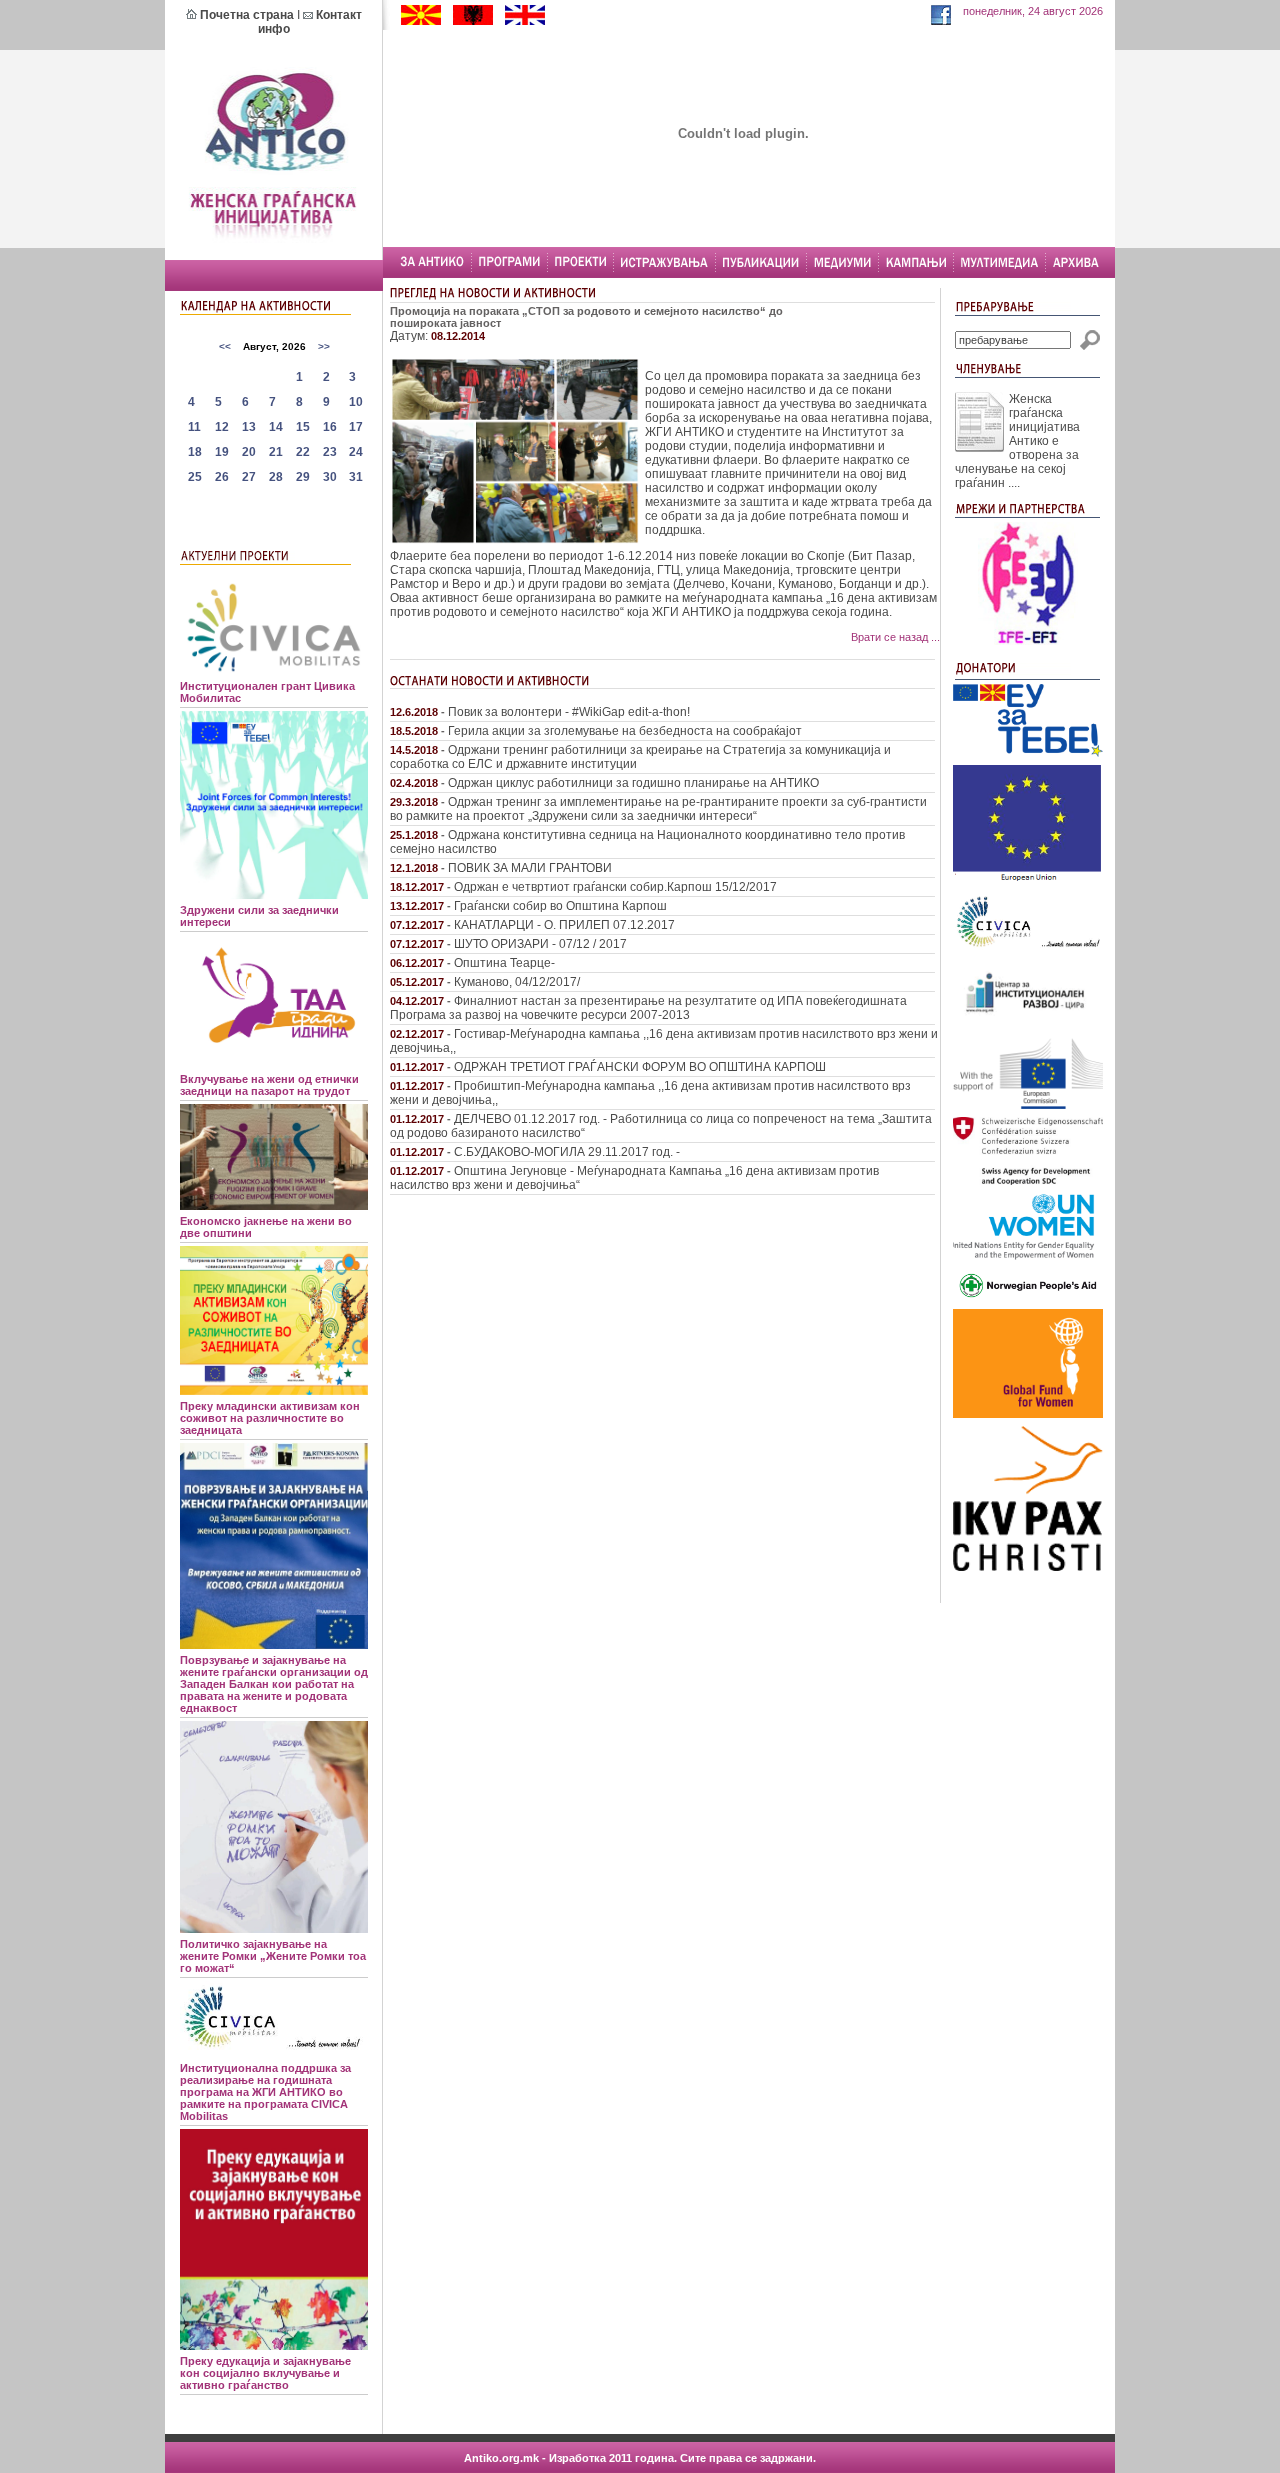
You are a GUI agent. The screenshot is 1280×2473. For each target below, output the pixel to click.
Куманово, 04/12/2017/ (517, 982)
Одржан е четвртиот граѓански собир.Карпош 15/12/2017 (615, 887)
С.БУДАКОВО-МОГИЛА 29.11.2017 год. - (567, 1152)
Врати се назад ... (895, 637)
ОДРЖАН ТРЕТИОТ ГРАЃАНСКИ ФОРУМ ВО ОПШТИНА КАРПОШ (640, 1067)
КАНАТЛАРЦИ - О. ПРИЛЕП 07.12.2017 (564, 925)
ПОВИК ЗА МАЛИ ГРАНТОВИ (530, 868)
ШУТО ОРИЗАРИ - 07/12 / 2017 (540, 944)
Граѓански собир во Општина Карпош (560, 906)
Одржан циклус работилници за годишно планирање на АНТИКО (633, 783)
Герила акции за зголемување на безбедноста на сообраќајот (625, 731)
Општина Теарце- (504, 963)
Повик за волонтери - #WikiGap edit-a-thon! (569, 712)
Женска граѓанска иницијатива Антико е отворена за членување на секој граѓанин (1017, 441)
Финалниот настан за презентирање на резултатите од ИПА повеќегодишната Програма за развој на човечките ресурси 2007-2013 (648, 1008)
